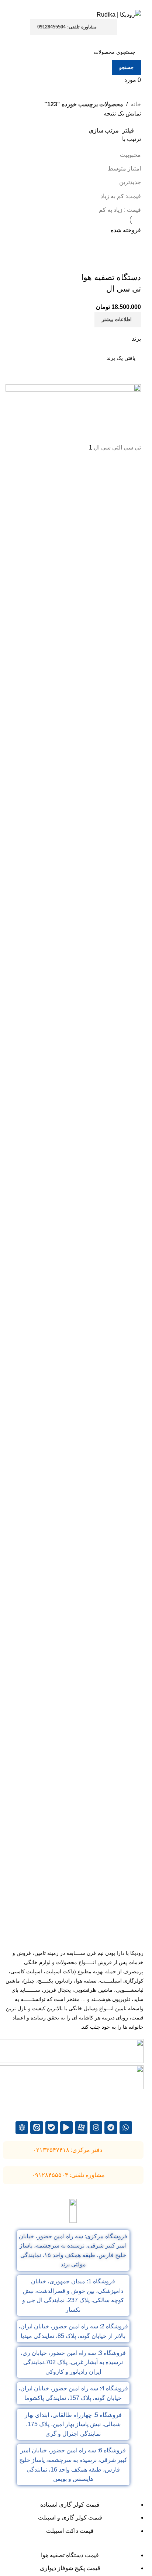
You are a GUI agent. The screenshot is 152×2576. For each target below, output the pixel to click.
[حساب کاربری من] (137, 39)
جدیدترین (130, 182)
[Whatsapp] (126, 2128)
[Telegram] (111, 2128)
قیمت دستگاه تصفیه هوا (70, 2555)
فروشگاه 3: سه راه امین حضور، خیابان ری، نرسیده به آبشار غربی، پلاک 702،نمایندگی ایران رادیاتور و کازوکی (73, 2362)
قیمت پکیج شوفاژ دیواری (70, 2568)
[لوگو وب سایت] (119, 14)
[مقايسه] (132, 263)
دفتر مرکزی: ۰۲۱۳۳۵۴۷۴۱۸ (68, 2150)
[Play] (66, 2128)
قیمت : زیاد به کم (120, 210)
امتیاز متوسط (124, 168)
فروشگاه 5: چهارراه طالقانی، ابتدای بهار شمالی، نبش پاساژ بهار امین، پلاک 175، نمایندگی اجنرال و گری (73, 2424)
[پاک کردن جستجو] (132, 375)
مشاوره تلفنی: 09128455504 (67, 27)
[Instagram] (96, 2128)
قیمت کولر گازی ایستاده (70, 2505)
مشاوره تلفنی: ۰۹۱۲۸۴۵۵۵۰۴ (68, 2175)
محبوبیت (130, 155)
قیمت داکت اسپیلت (70, 2531)
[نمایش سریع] (112, 263)
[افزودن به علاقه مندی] (92, 263)
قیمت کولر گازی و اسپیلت (70, 2518)
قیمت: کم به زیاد (121, 196)
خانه (136, 104)
